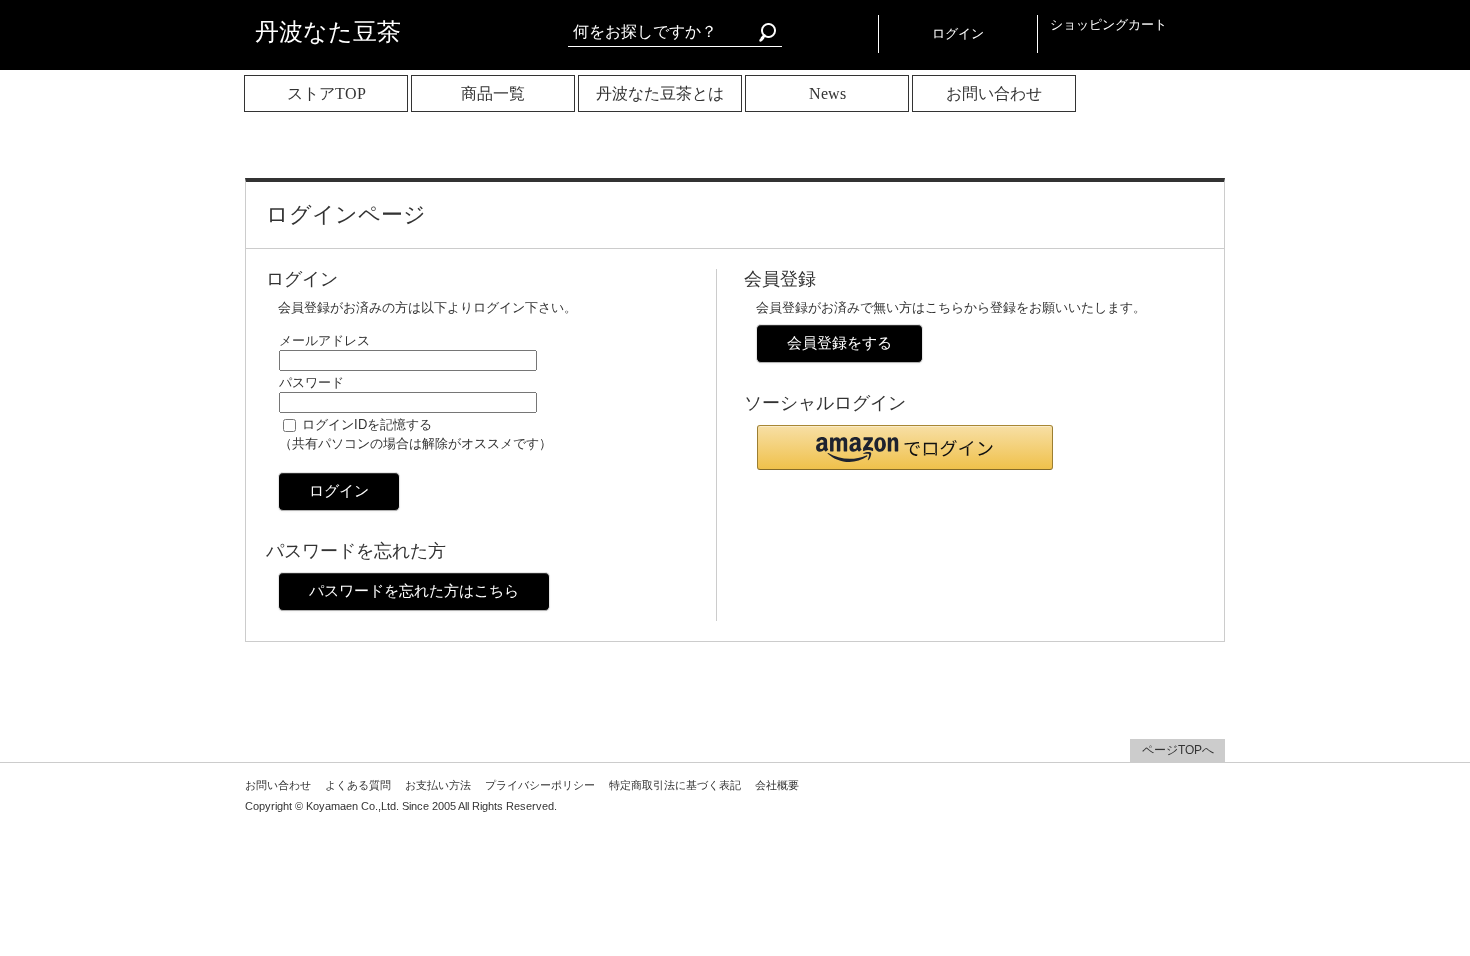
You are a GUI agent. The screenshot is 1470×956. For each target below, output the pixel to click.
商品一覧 (493, 93)
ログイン (958, 33)
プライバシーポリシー (540, 785)
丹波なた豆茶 (328, 32)
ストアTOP (326, 93)
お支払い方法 (438, 785)
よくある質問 (358, 785)
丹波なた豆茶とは (660, 93)
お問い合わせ (994, 93)
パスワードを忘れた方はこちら (414, 590)
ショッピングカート (1108, 24)
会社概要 (777, 785)
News (827, 93)
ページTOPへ (1178, 750)
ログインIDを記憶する (367, 424)
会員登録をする (839, 342)
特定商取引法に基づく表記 (675, 785)
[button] (905, 447)
